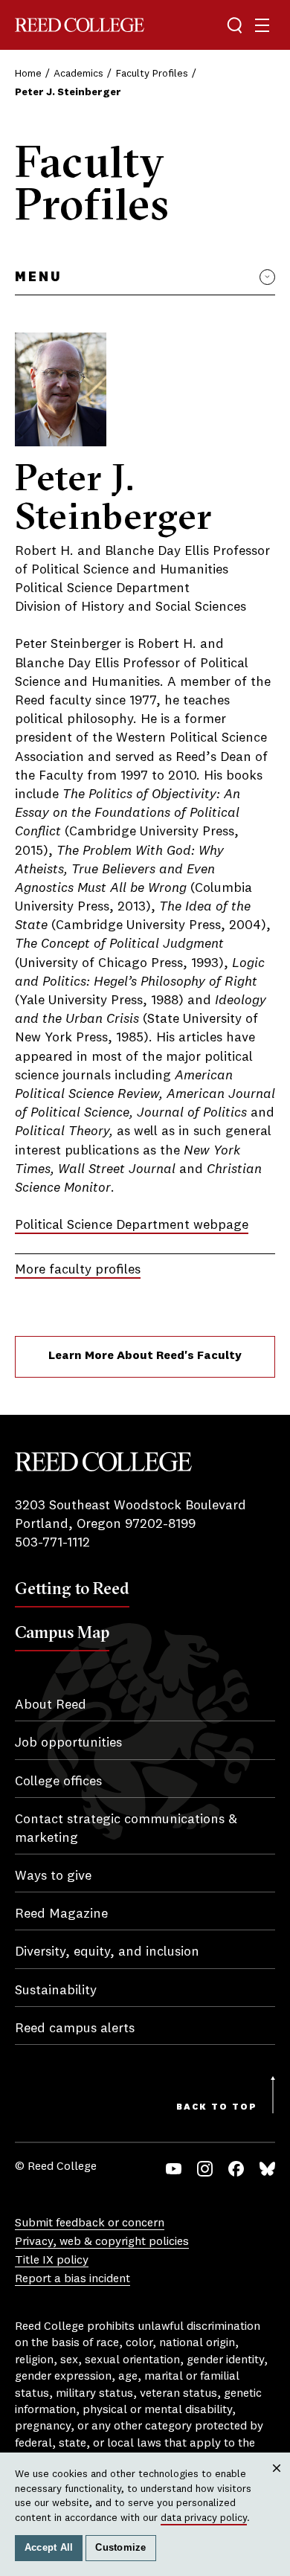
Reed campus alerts (75, 2029)
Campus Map (62, 1632)
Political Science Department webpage (132, 1225)
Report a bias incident (72, 2279)
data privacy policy (204, 2518)
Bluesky (267, 2169)
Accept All (49, 2548)
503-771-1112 (52, 1543)
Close (277, 2482)
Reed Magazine (61, 1914)
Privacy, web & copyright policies (102, 2242)
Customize (120, 2548)
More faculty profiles (78, 1270)
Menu (38, 277)
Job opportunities (68, 1743)
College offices (58, 1782)
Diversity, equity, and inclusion (107, 1952)
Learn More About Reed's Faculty (145, 1356)
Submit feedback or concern (90, 2223)
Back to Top (217, 2107)
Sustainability (56, 1991)
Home (28, 74)
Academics (78, 74)
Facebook (236, 2169)
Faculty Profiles (152, 74)
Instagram (205, 2169)
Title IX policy (52, 2261)
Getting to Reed (72, 1588)
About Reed (51, 1705)
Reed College (80, 25)
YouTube (174, 2169)
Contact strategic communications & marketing (126, 1829)
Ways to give (53, 1876)
